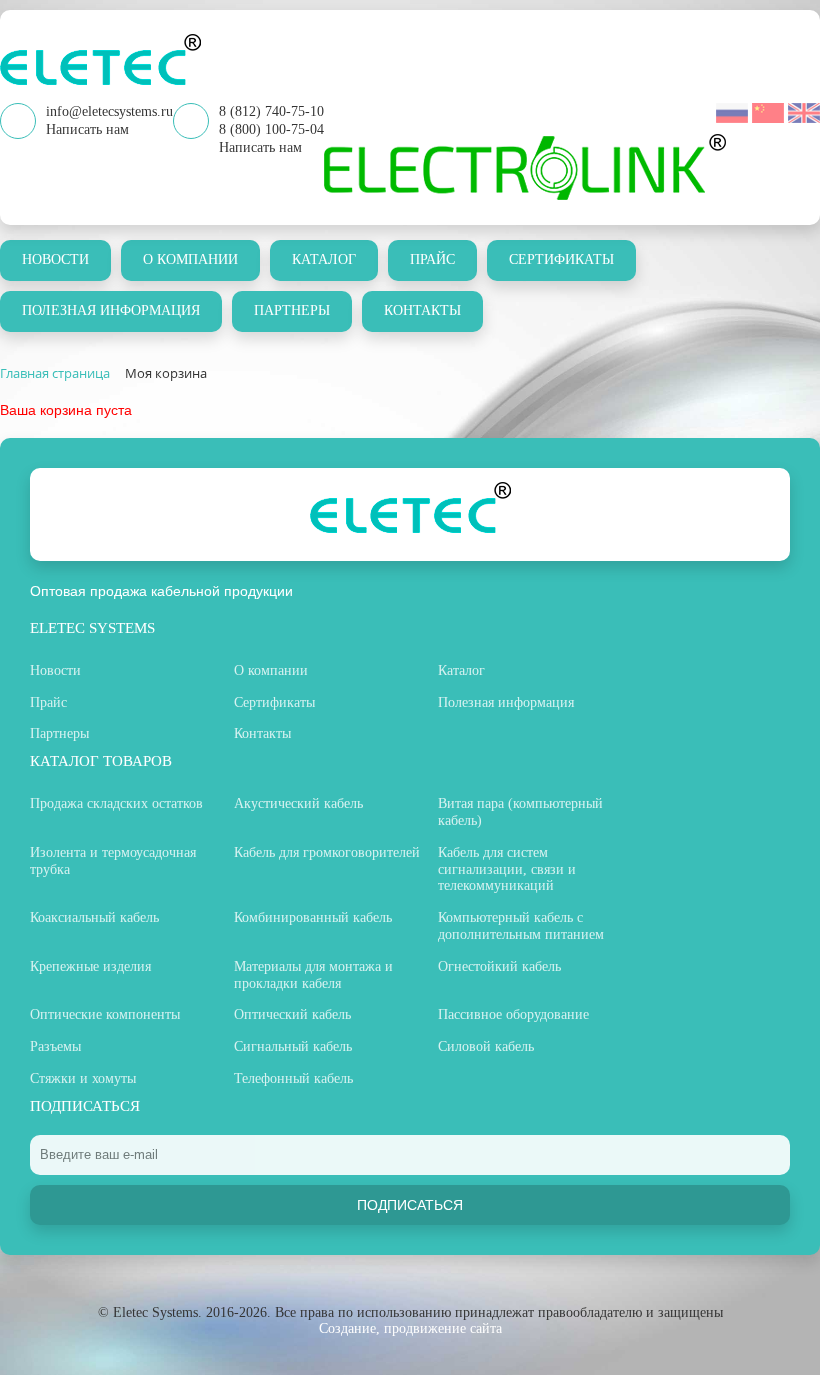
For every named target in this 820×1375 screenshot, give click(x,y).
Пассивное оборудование (513, 1014)
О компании (190, 259)
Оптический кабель (292, 1014)
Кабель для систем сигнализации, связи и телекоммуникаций (507, 869)
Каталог (324, 259)
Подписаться (410, 1205)
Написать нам (260, 147)
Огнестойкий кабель (499, 966)
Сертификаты (561, 259)
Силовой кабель (486, 1046)
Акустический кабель (298, 803)
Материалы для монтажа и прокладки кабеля (313, 975)
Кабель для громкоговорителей (327, 852)
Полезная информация (111, 310)
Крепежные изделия (90, 966)
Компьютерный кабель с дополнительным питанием (521, 926)
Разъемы (55, 1046)
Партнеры (292, 310)
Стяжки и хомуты (83, 1078)
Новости (55, 259)
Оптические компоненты (105, 1014)
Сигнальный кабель (293, 1046)
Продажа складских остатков (116, 803)
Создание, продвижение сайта (410, 1328)
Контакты (422, 310)
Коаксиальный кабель (94, 917)
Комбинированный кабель (313, 917)
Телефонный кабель (293, 1078)
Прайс (432, 259)
